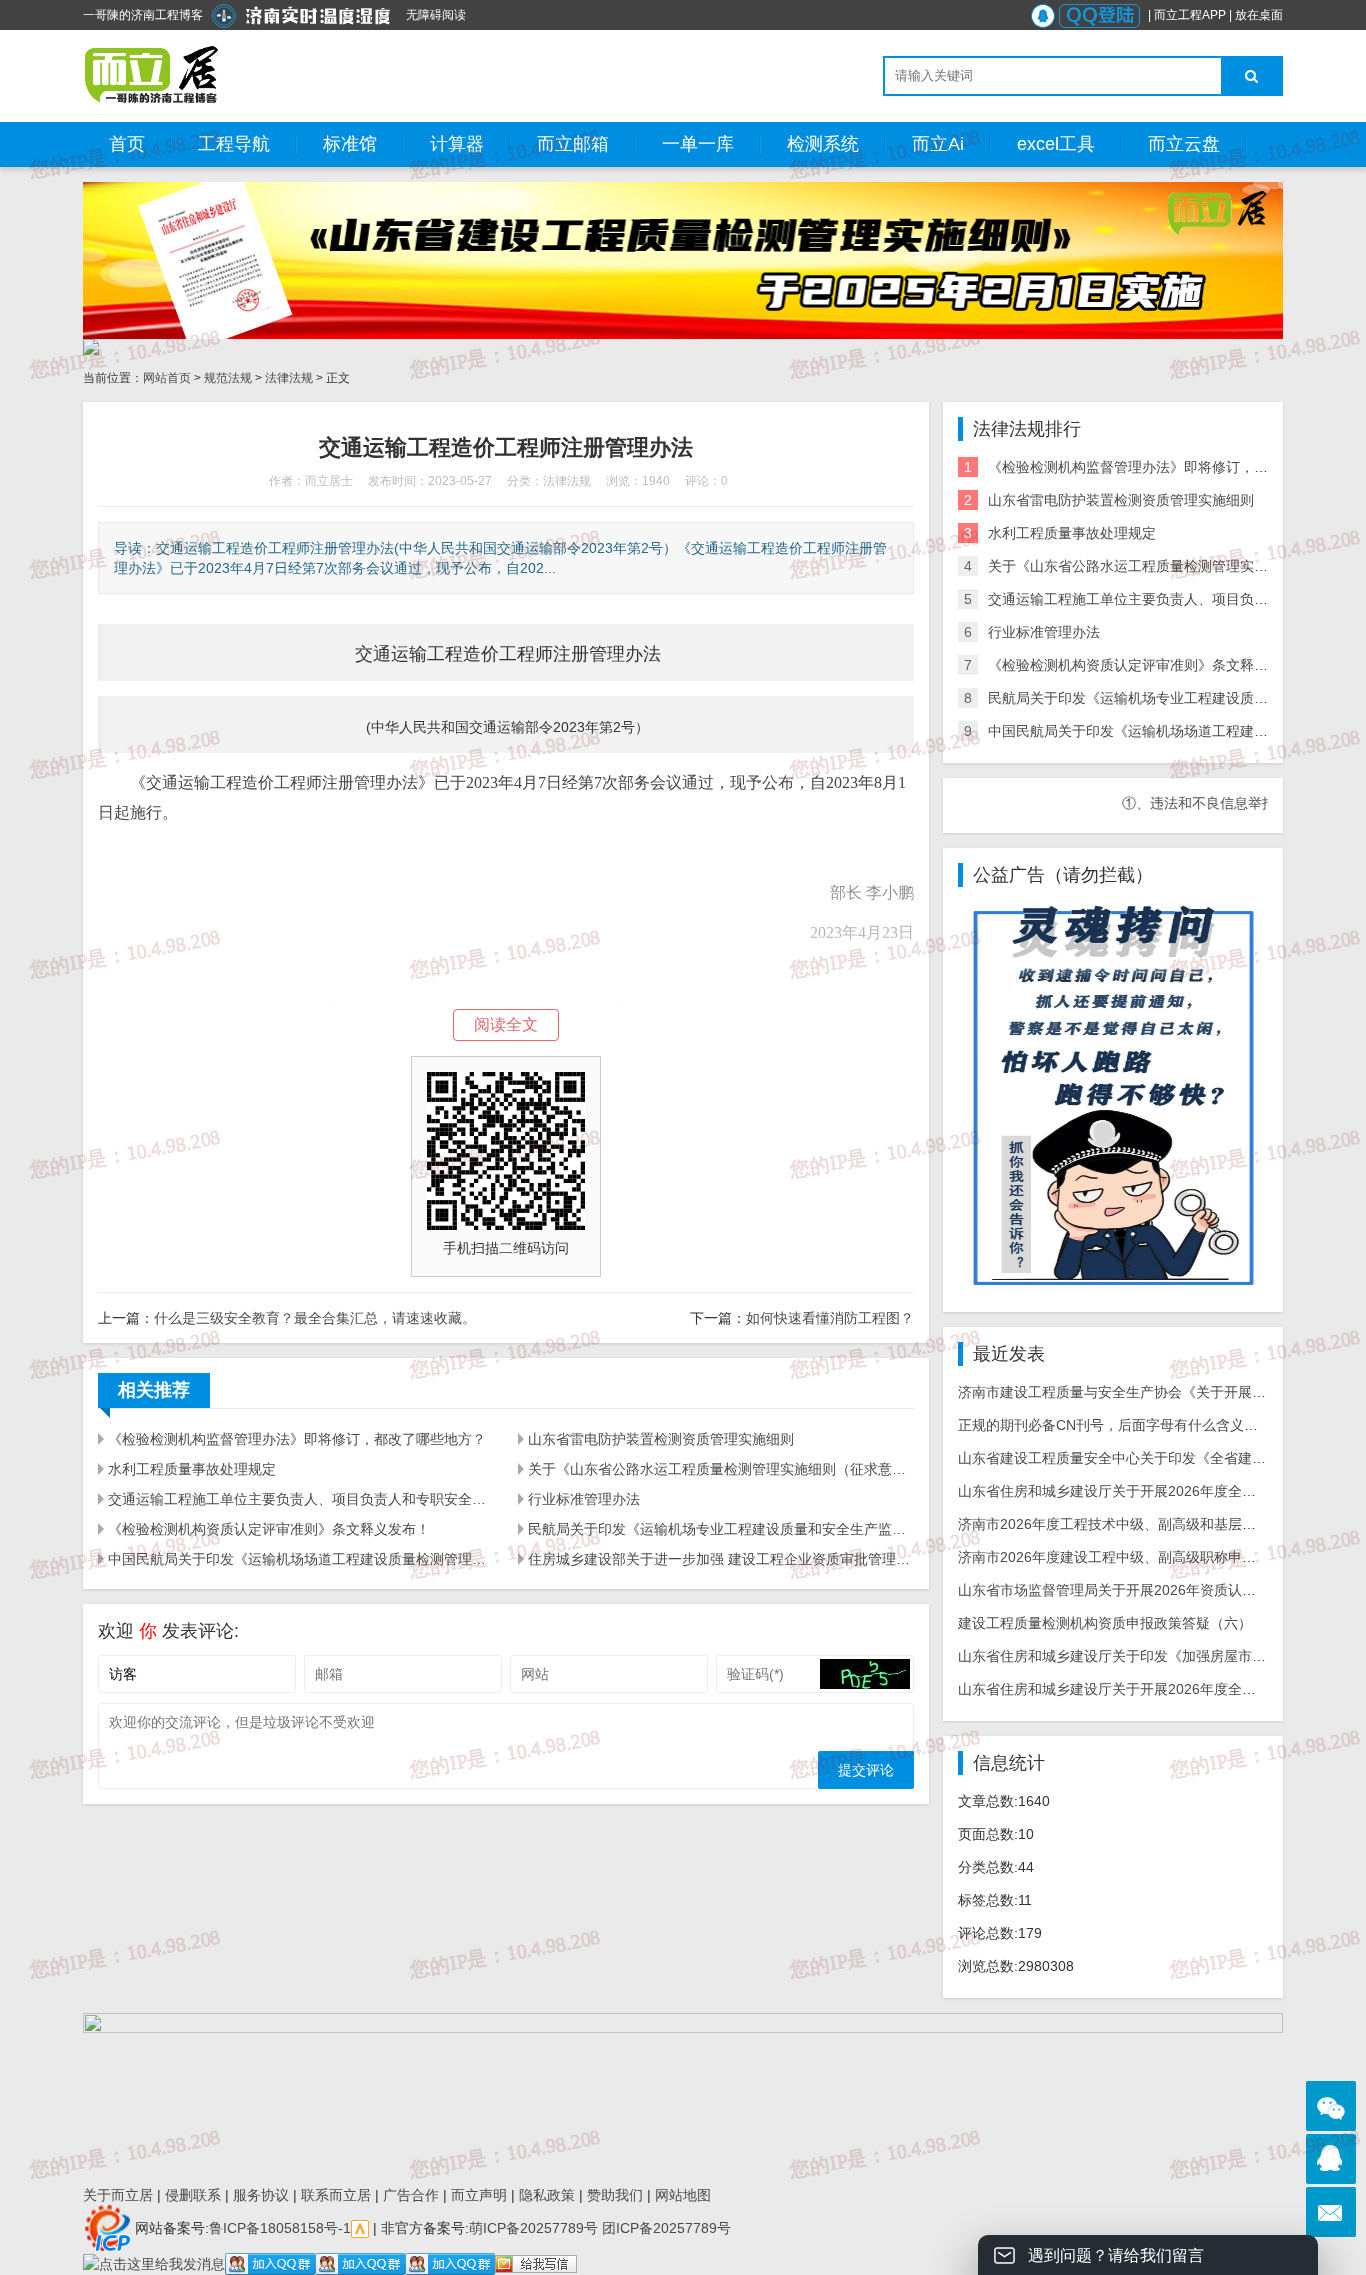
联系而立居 (336, 2195)
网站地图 (683, 2195)
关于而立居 (118, 2195)
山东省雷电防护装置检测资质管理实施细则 (661, 1439)
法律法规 (289, 378)
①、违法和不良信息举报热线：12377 (1192, 803)
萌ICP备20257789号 (533, 2227)
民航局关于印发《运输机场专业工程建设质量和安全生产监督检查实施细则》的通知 (721, 1529)
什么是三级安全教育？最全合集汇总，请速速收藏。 (315, 1318)
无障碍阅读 (436, 15)
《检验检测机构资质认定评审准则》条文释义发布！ (269, 1529)
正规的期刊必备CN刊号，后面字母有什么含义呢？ (1115, 1425)
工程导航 (234, 144)
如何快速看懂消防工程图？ (830, 1318)
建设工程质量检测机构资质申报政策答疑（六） (1105, 1623)
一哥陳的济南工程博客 (143, 15)
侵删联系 (193, 2195)
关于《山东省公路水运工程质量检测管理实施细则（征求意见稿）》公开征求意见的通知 (721, 1469)
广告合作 (411, 2195)
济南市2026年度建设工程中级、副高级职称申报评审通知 (1135, 1557)
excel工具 (1056, 144)
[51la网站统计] (360, 2227)
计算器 (457, 144)
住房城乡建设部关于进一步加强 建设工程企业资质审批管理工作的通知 (721, 1559)
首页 (127, 144)
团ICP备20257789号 (664, 2227)
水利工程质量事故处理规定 (192, 1469)
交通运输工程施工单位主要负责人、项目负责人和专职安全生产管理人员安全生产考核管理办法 (301, 1499)
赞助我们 (615, 2195)
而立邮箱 (573, 144)
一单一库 (698, 144)
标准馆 (350, 144)
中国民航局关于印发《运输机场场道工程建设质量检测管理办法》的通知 (301, 1559)
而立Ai (938, 144)
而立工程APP (1190, 15)
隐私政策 (547, 2195)
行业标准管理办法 (584, 1499)
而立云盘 (1184, 144)
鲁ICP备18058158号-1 (280, 2227)
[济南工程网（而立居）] (152, 75)
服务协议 (261, 2195)
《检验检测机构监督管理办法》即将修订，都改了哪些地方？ (297, 1439)
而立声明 (479, 2195)
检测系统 (823, 144)
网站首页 (167, 378)
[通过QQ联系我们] (1331, 2159)
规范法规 (228, 378)
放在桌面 (1259, 15)
